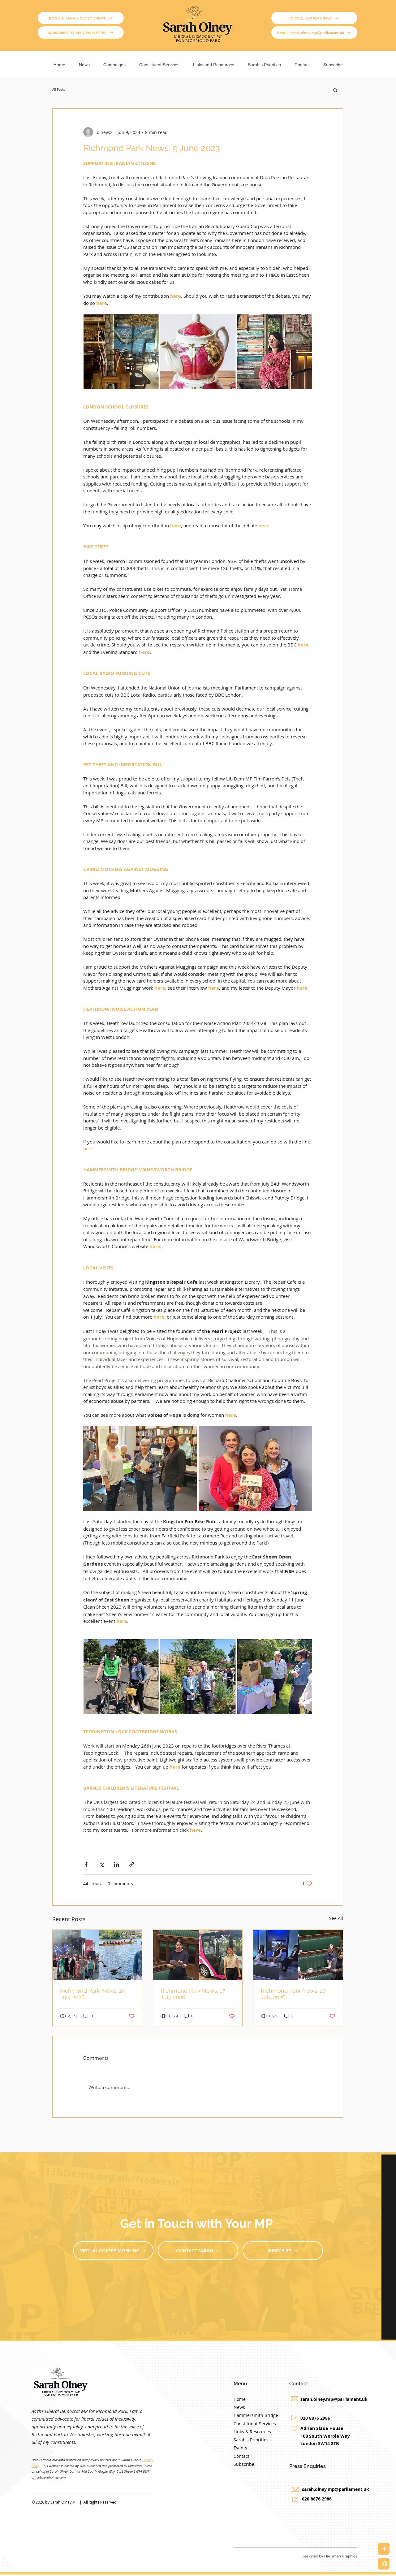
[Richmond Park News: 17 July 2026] (198, 1955)
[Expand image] (140, 1468)
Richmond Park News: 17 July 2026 (193, 1994)
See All (336, 1918)
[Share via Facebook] (86, 1864)
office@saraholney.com (49, 2477)
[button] (114, 62)
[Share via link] (132, 1864)
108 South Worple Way (325, 2436)
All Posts (59, 90)
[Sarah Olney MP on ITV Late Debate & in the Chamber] (298, 1955)
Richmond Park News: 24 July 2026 (93, 1994)
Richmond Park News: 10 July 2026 (293, 1994)
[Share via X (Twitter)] (101, 1864)
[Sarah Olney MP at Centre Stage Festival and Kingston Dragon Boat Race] (97, 1955)
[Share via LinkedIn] (116, 1864)
